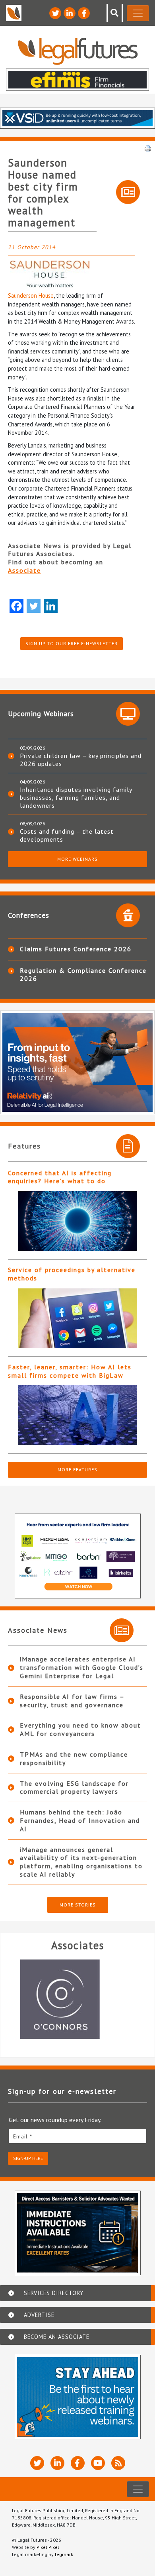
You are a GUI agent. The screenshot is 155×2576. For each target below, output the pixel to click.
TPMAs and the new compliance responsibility (74, 1758)
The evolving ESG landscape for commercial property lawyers (74, 1788)
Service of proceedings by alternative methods (72, 1274)
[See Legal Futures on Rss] (118, 2463)
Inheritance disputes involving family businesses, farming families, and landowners (76, 797)
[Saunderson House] (72, 274)
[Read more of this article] (77, 1221)
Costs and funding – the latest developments (67, 835)
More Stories (78, 1905)
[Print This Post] (148, 147)
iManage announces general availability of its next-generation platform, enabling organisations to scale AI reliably (81, 1862)
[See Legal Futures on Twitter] (55, 13)
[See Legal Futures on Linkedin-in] (70, 13)
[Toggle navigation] (138, 13)
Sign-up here (28, 2158)
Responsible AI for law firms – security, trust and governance (72, 1701)
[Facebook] (16, 606)
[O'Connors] (77, 1999)
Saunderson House (31, 295)
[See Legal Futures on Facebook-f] (84, 13)
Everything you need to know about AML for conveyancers (80, 1729)
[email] (77, 2136)
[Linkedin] (51, 606)
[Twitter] (34, 606)
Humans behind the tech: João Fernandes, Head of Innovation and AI (80, 1820)
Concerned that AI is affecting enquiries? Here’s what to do (60, 1177)
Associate (24, 570)
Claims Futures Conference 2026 (76, 949)
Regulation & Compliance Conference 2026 (83, 974)
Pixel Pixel (48, 2547)
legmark (64, 2554)
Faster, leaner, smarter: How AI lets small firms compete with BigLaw (70, 1371)
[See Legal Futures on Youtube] (98, 2463)
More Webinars (77, 859)
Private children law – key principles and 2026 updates (81, 760)
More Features (77, 1470)
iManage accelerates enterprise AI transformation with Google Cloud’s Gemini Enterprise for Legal (82, 1667)
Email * (23, 2136)
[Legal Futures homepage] (78, 51)
